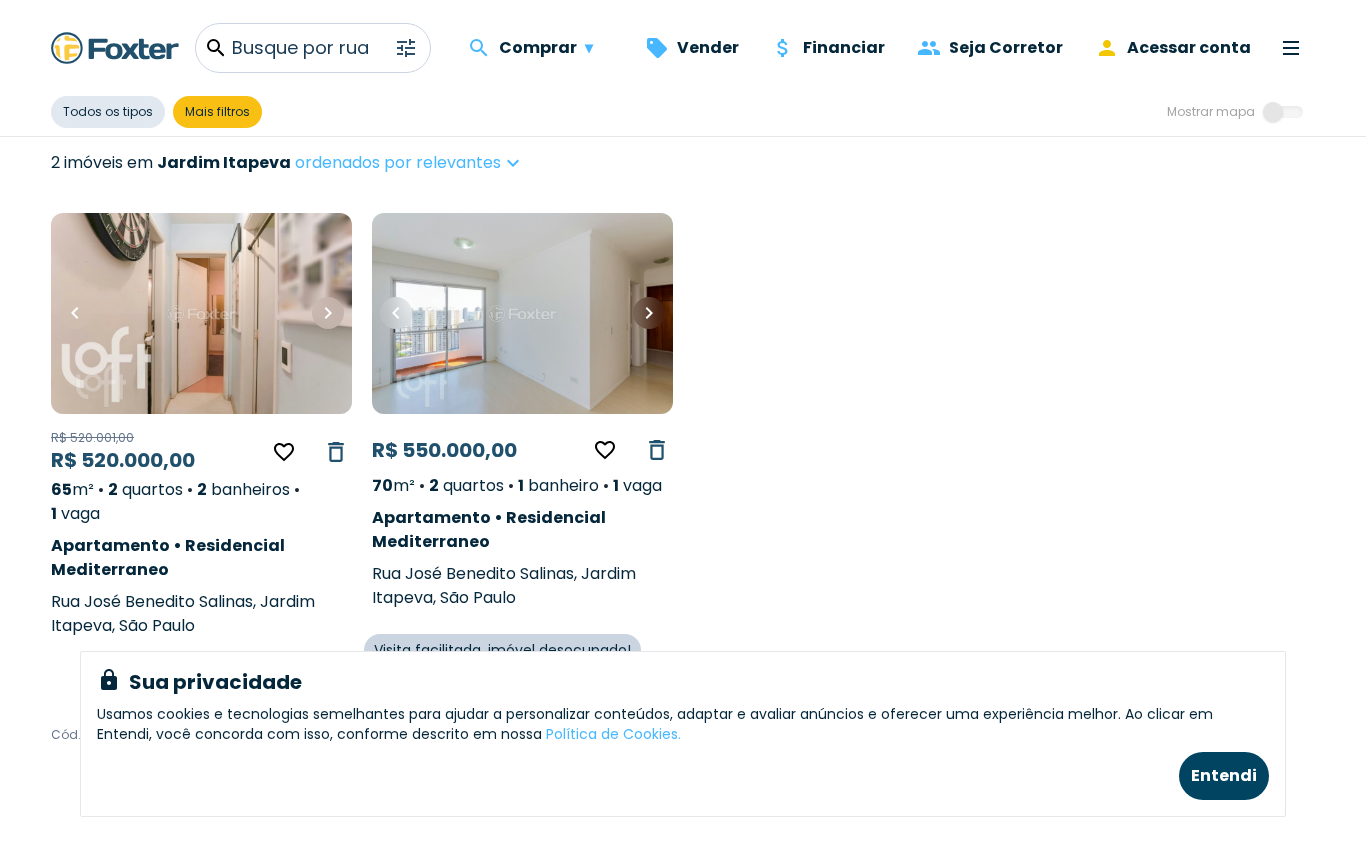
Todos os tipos (108, 111)
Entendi (1224, 775)
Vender (708, 47)
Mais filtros (217, 111)
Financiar (844, 47)
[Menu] (1291, 48)
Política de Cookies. (613, 734)
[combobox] (470, 163)
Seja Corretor (1006, 47)
